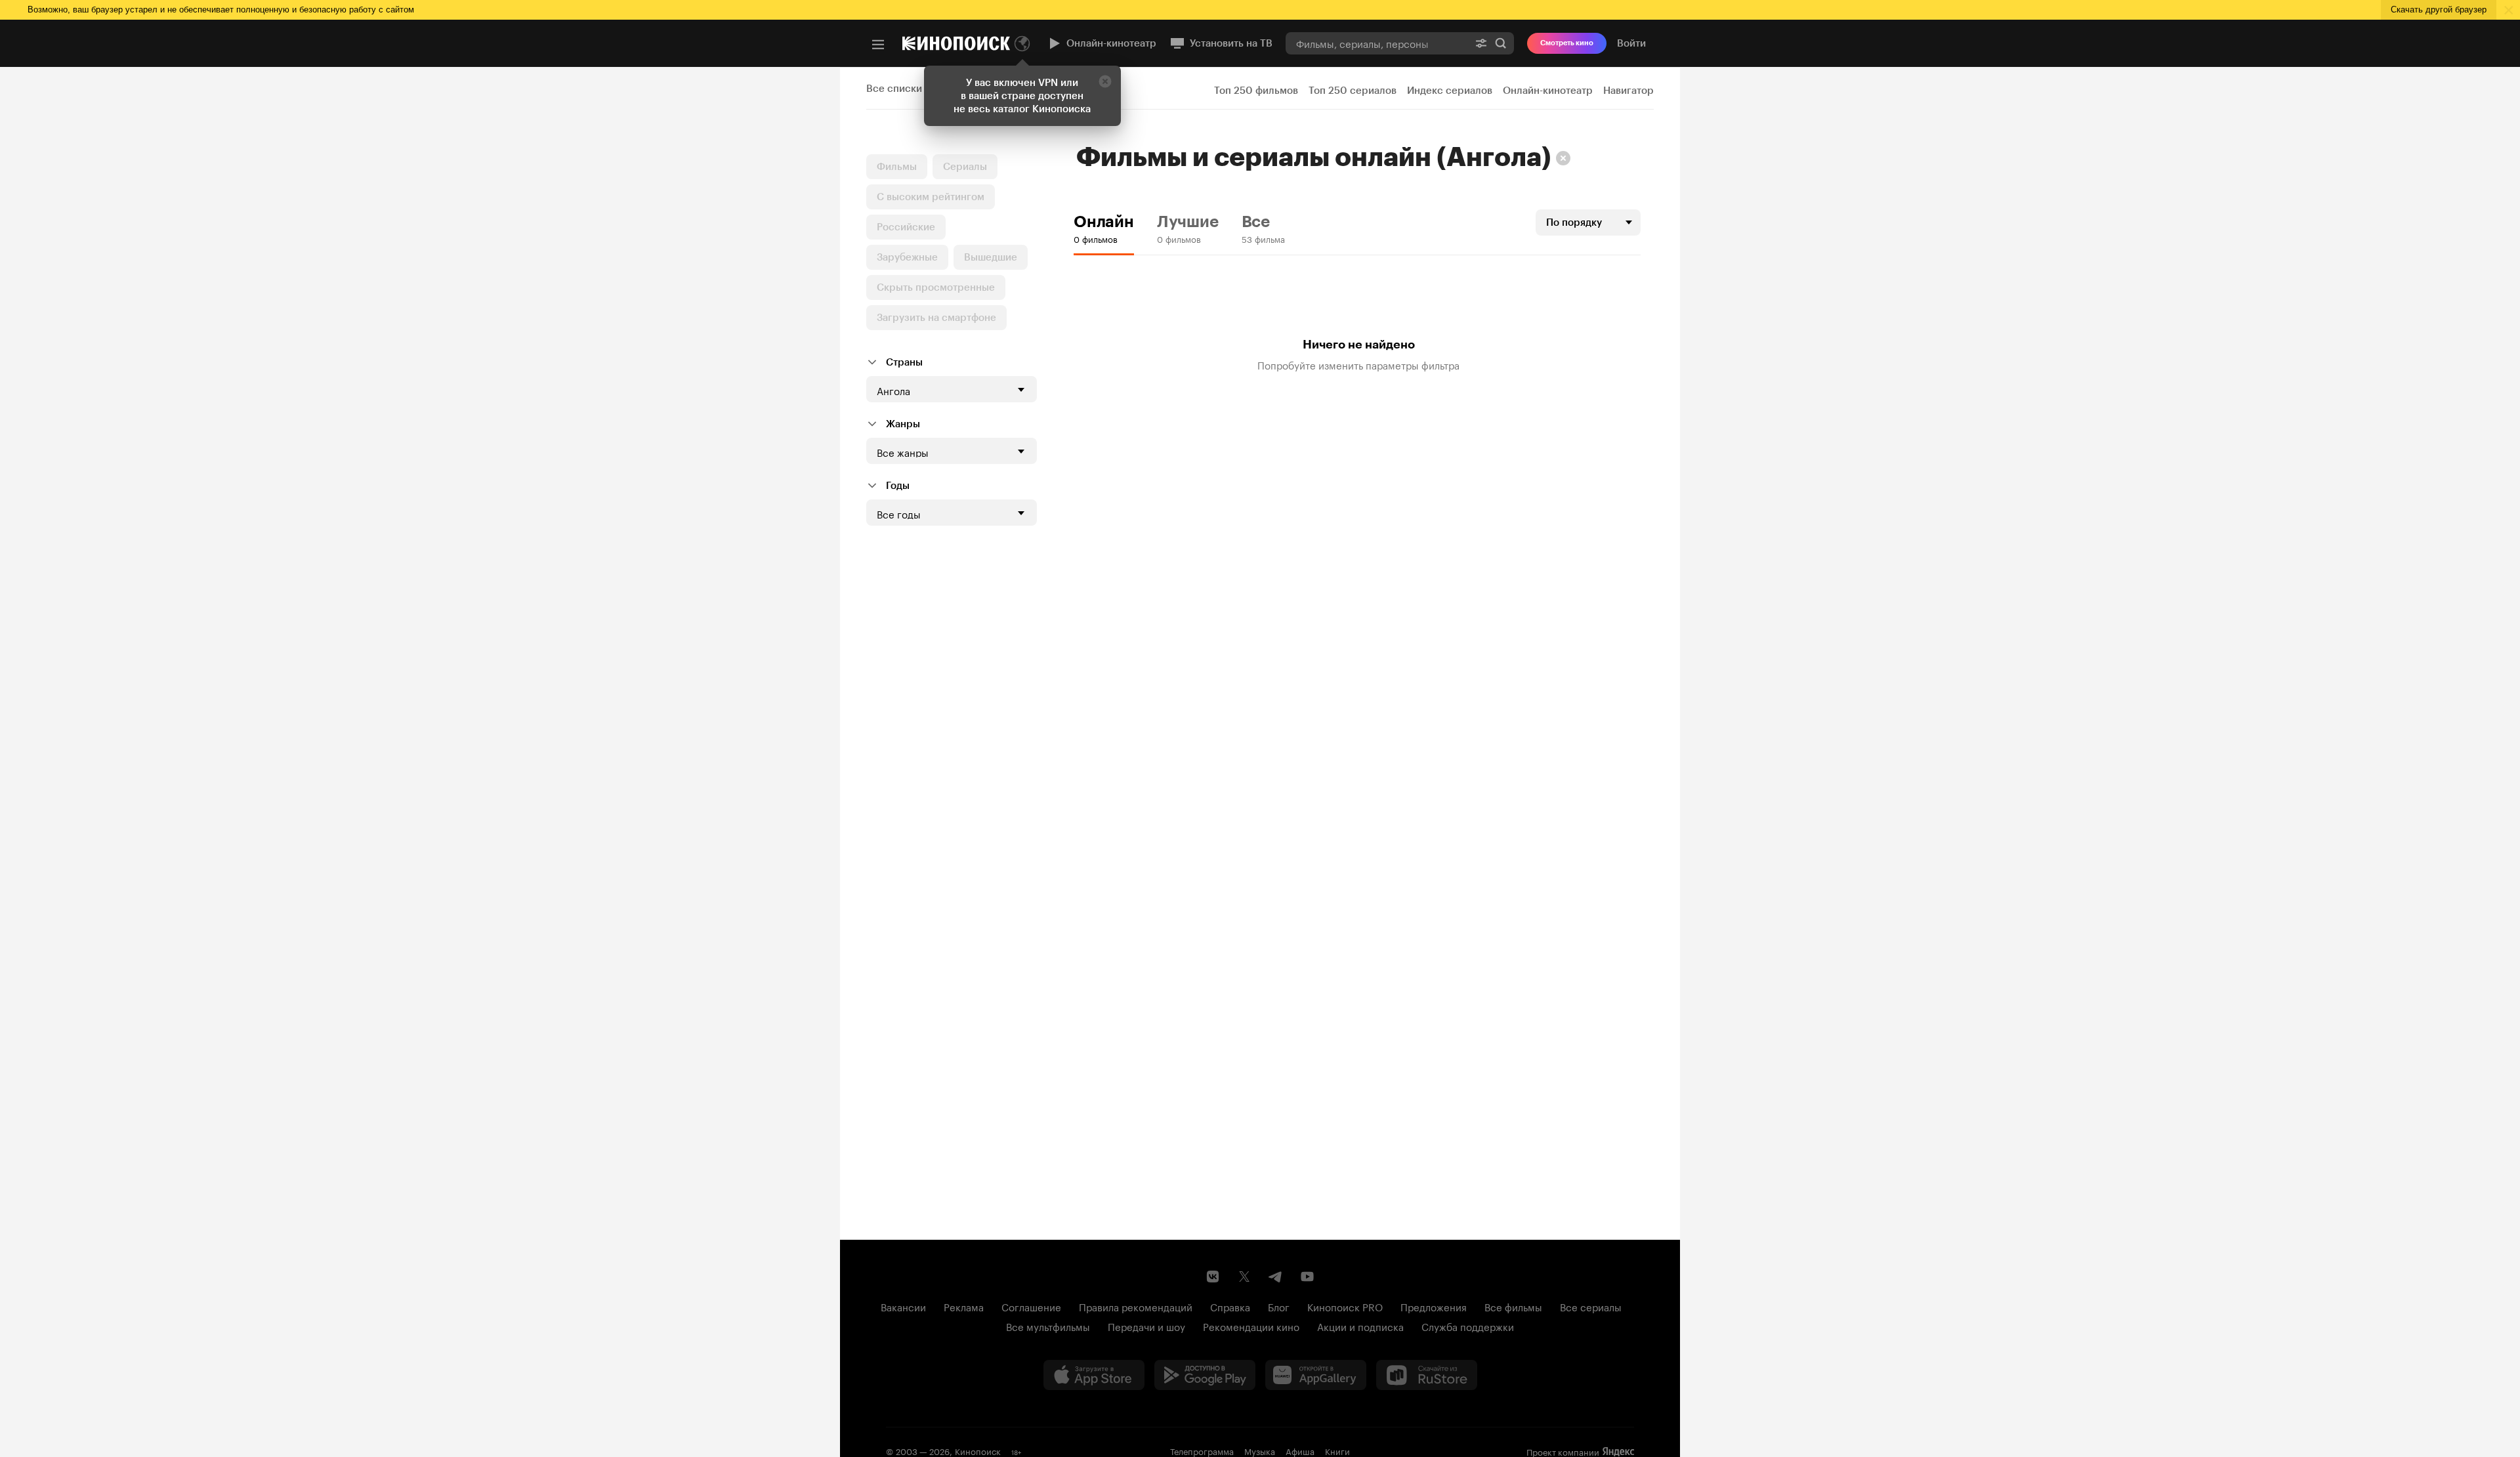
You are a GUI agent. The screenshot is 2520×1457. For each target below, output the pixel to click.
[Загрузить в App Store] (1094, 1375)
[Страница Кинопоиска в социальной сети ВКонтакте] (1213, 1277)
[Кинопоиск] (956, 43)
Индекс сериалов (1450, 91)
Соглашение (1031, 1306)
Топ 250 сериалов (1353, 91)
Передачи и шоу (1146, 1326)
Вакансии (903, 1306)
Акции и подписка (1360, 1326)
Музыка (1260, 1450)
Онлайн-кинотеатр (1111, 43)
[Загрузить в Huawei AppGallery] (1316, 1375)
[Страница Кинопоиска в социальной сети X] (1244, 1277)
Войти (1631, 43)
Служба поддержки (1468, 1326)
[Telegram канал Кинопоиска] (1276, 1277)
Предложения (1434, 1306)
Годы (898, 486)
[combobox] (1377, 43)
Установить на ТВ (1231, 43)
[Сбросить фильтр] (1563, 158)
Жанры (903, 424)
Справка (1230, 1306)
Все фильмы (1513, 1306)
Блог (1279, 1306)
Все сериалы (1591, 1306)
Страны (904, 362)
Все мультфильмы (1048, 1326)
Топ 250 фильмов (1256, 91)
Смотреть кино (1567, 43)
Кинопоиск (978, 1450)
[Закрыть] (1105, 81)
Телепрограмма (1202, 1450)
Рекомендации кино (1251, 1326)
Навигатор (1628, 91)
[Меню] (878, 45)
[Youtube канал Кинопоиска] (1307, 1277)
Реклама (964, 1306)
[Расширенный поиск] (1481, 43)
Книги (1337, 1450)
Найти (1501, 43)
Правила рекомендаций (1136, 1306)
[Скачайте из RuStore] (1427, 1375)
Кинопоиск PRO (1345, 1306)
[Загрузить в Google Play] (1205, 1375)
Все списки (894, 89)
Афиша (1300, 1450)
